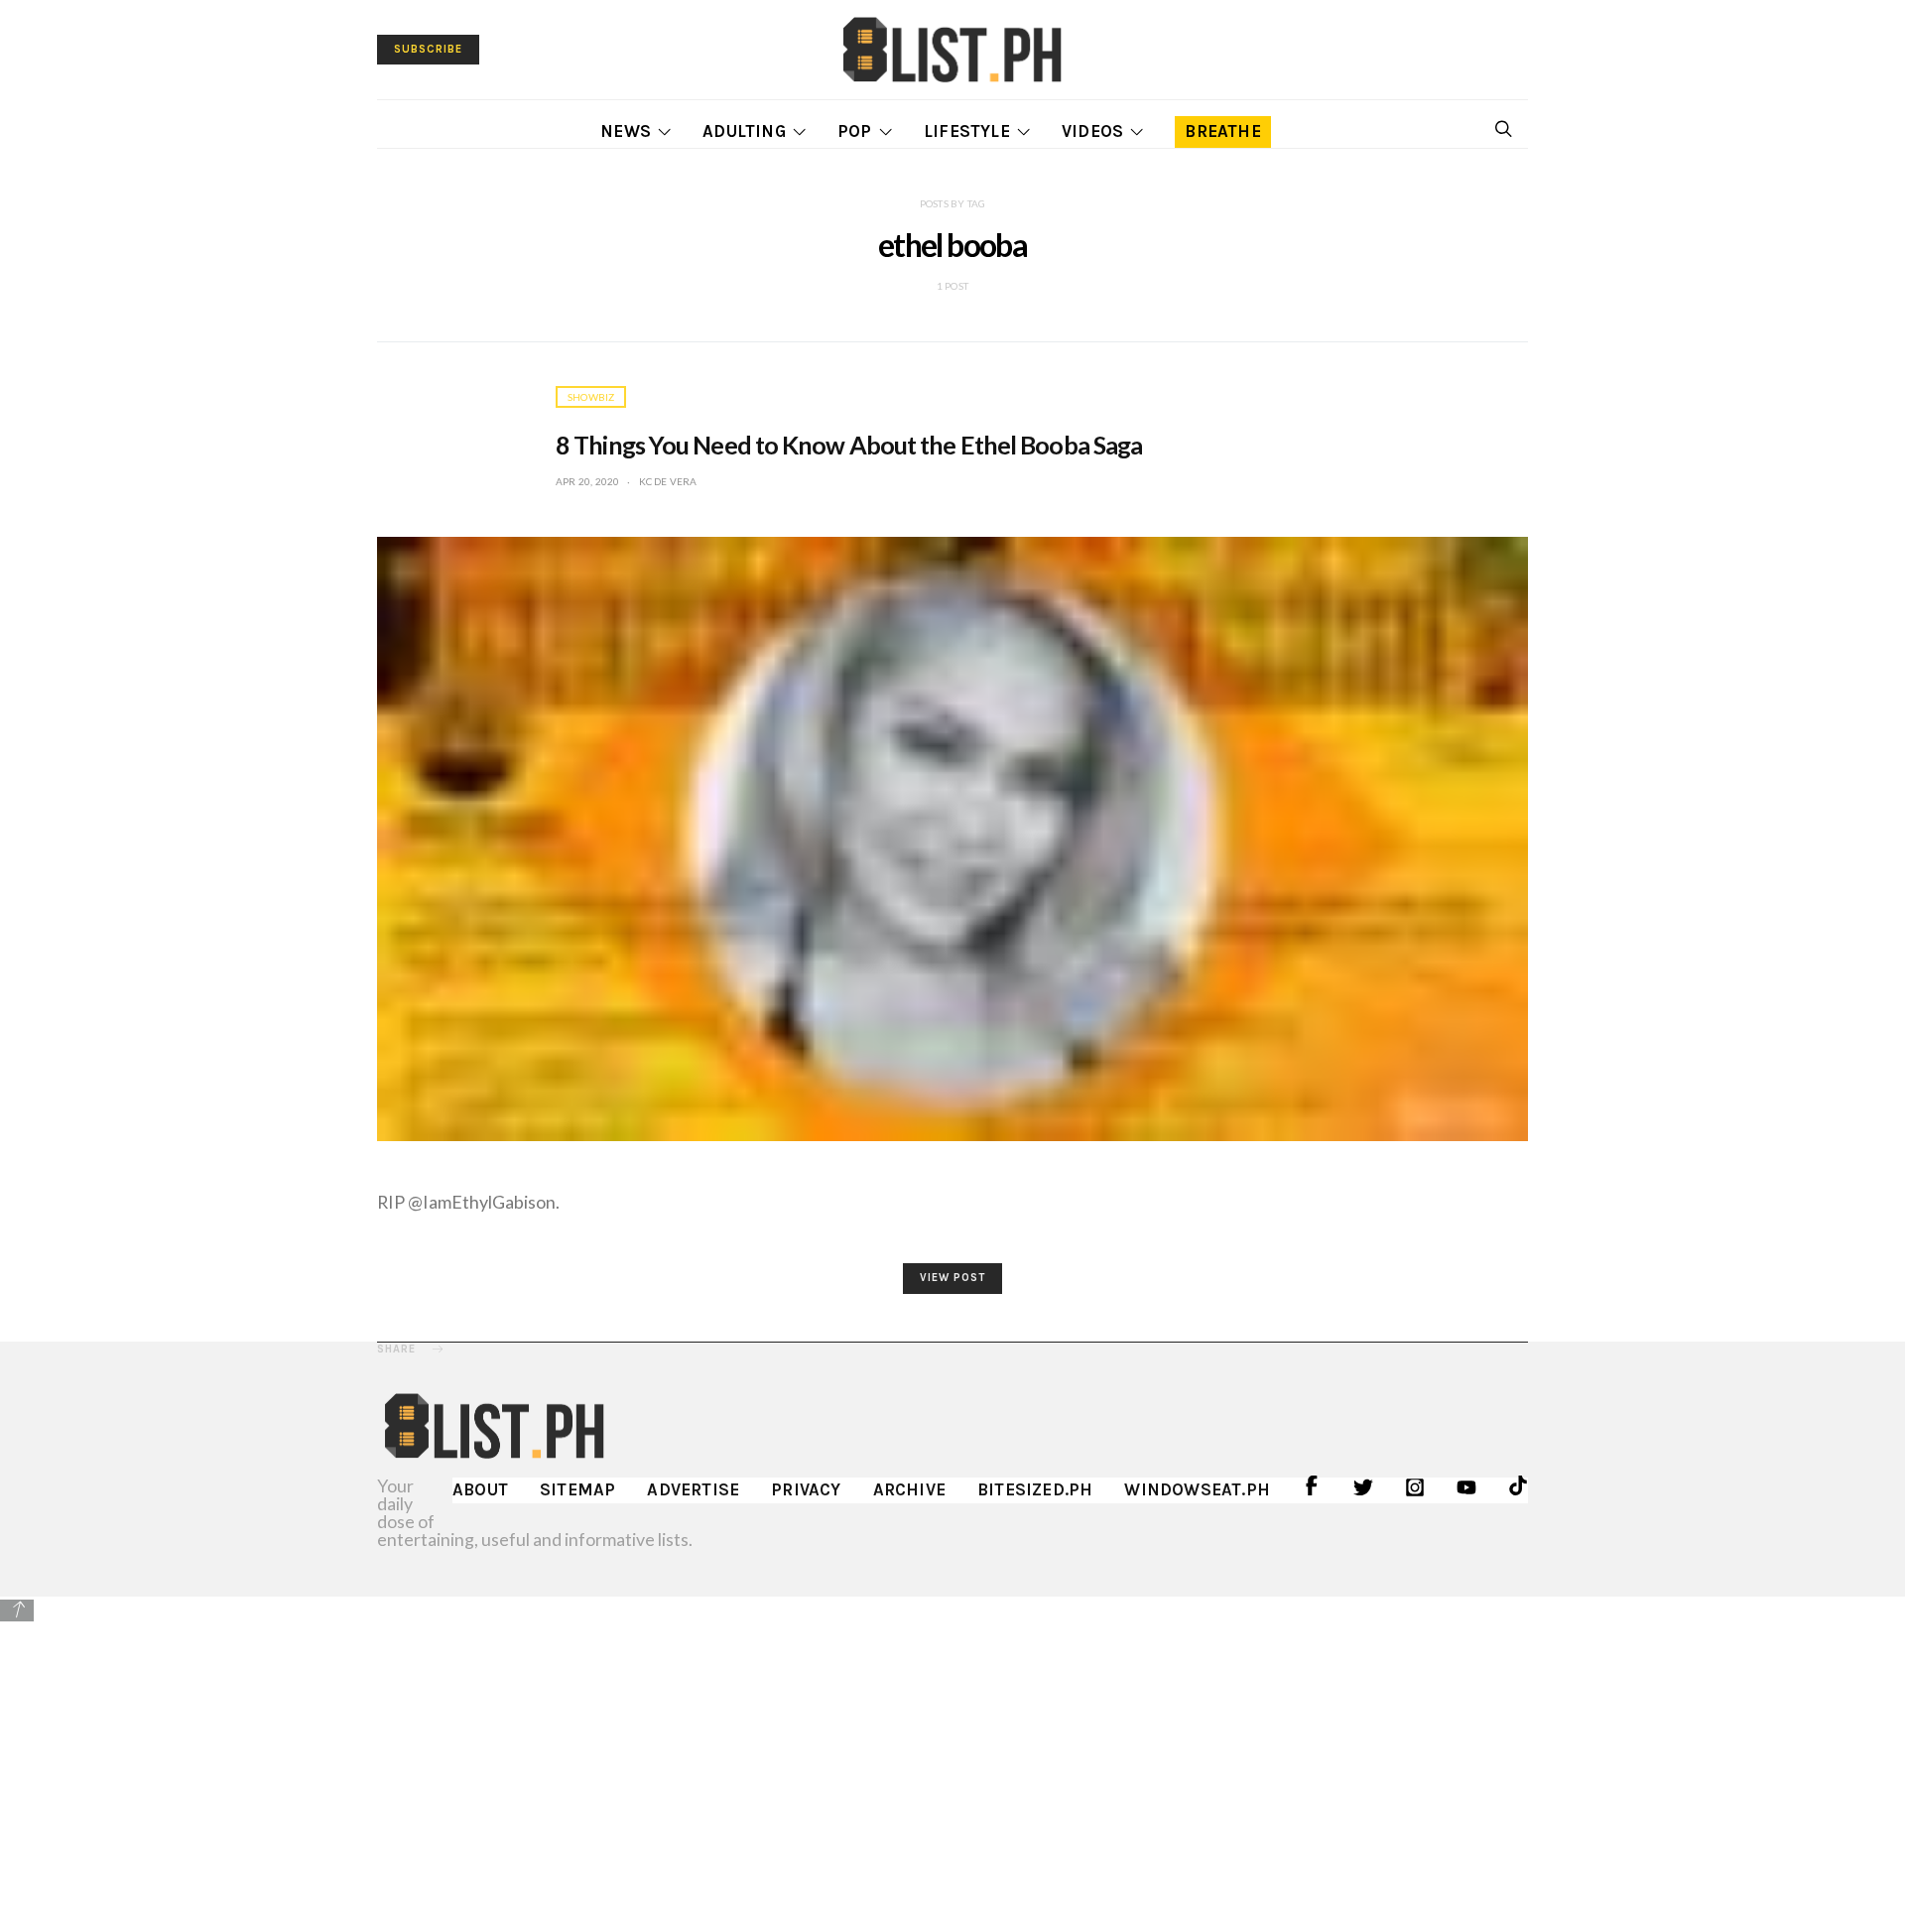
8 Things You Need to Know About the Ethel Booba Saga (849, 445)
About (480, 1489)
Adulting (744, 131)
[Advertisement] (952, 1763)
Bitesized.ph (1035, 1489)
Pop (855, 131)
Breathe (1222, 131)
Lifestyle (967, 131)
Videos (1092, 131)
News (626, 131)
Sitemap (577, 1489)
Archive (909, 1489)
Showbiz (591, 397)
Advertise (693, 1489)
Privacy (806, 1489)
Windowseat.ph (1197, 1489)
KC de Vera (668, 481)
